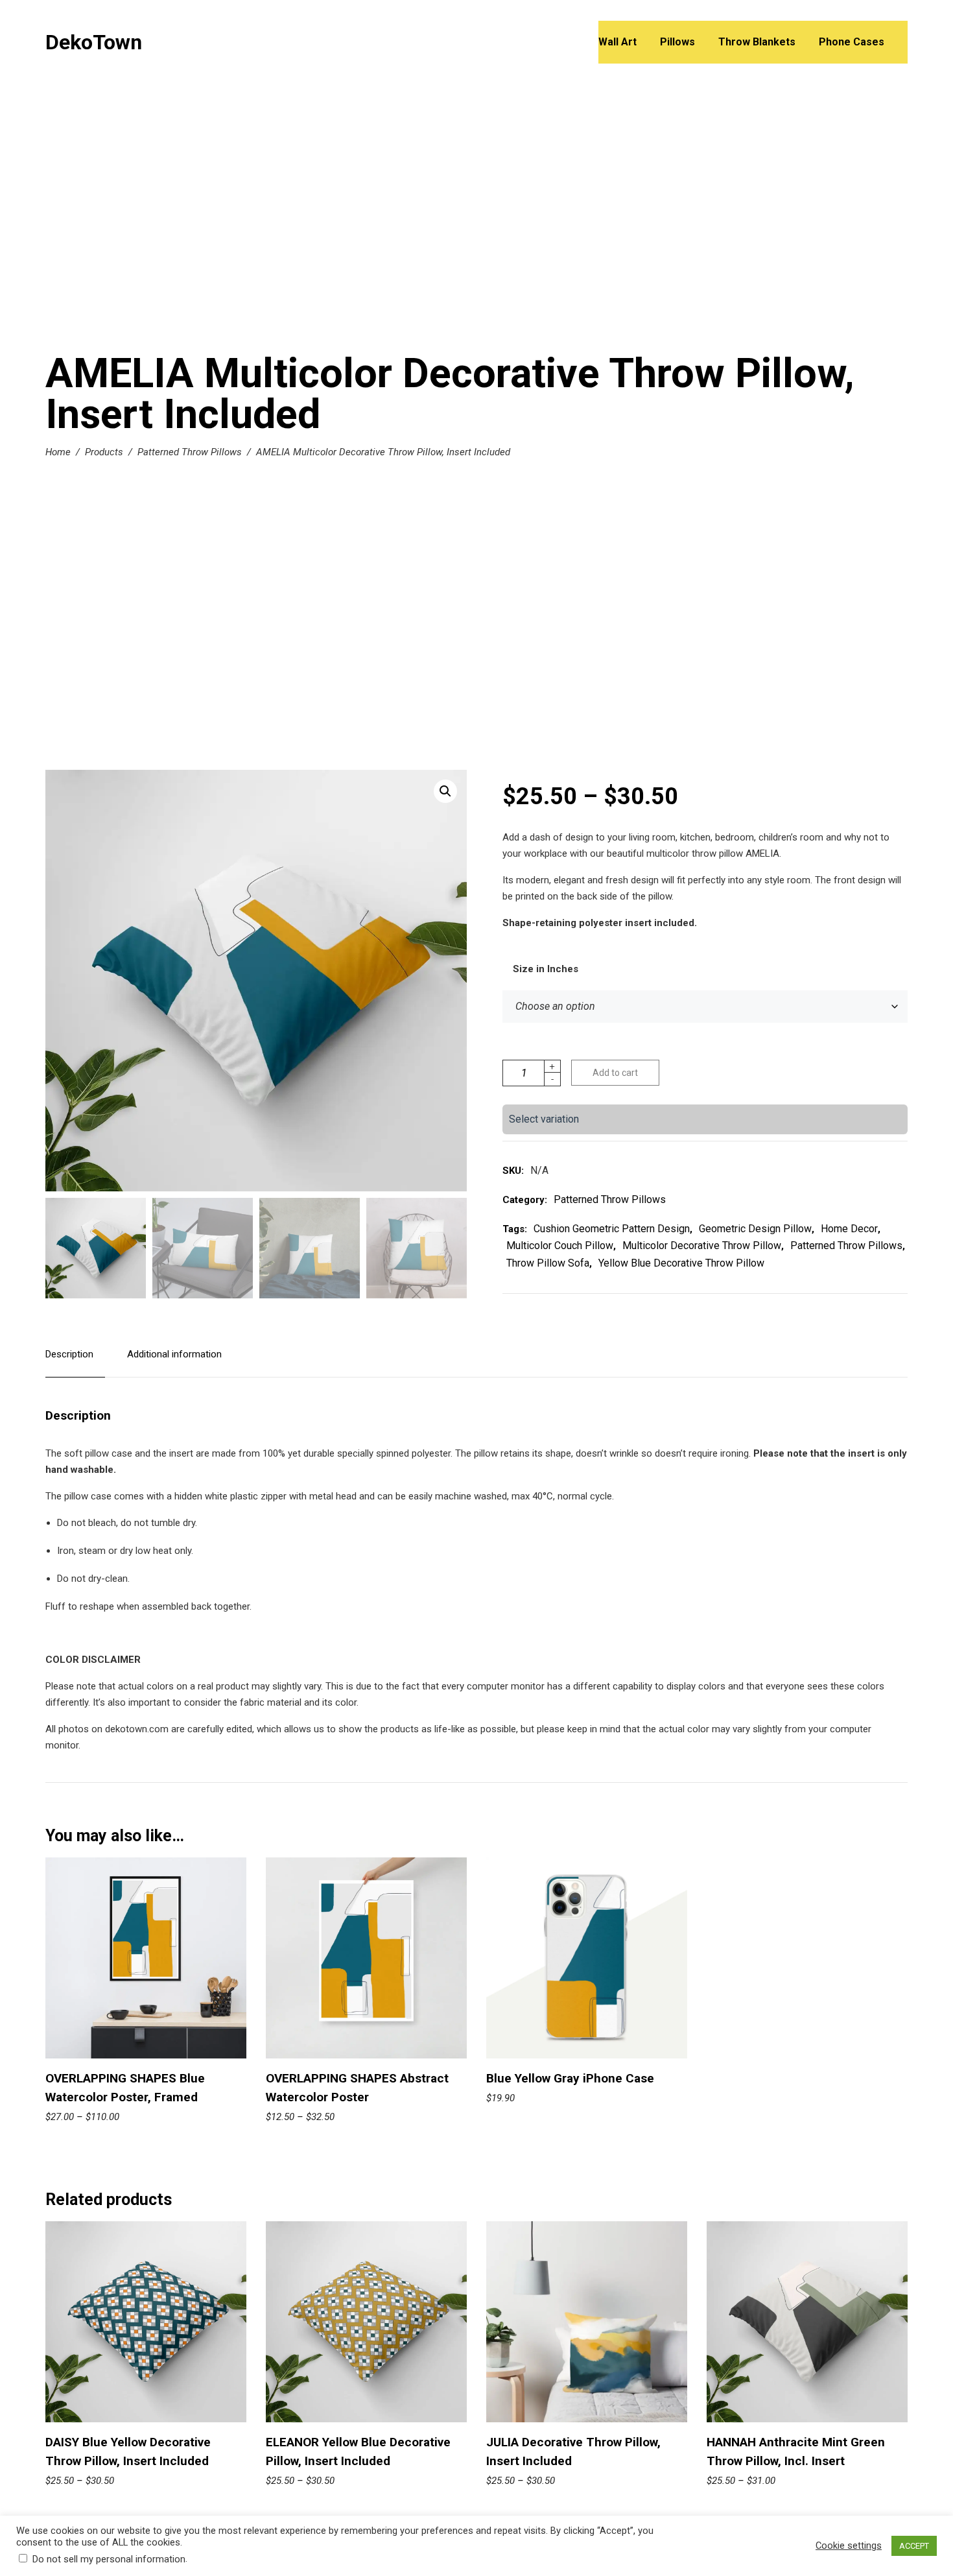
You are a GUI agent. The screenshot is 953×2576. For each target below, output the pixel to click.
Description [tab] (69, 1354)
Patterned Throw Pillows (190, 452)
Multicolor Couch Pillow (560, 1246)
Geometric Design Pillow (755, 1229)
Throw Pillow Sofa (548, 1263)
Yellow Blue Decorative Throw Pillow (681, 1263)
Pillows (677, 42)
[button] (445, 791)
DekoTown (94, 42)
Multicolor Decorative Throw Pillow (702, 1246)
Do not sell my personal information (109, 2559)
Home (58, 452)
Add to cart (615, 1073)
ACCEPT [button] (914, 2546)
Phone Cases (852, 42)
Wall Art (618, 42)
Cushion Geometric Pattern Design (612, 1229)
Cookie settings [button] (849, 2546)
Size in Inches (546, 969)
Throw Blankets (757, 42)
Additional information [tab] (174, 1354)
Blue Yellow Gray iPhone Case (570, 2078)
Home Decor (849, 1229)
